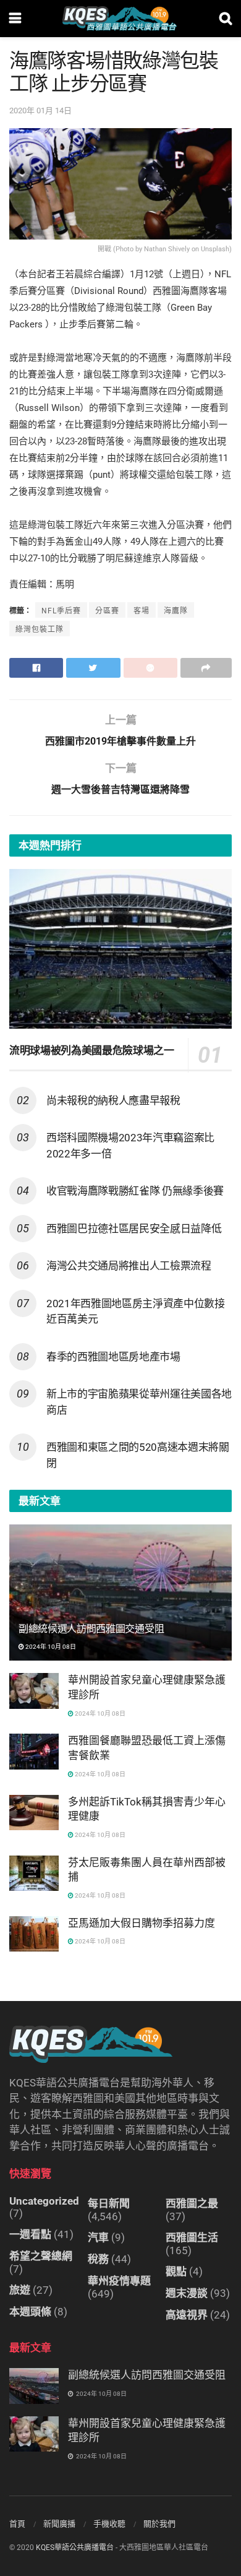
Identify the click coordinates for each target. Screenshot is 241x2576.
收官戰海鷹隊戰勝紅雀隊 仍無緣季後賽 (135, 1191)
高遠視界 (187, 2315)
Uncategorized (44, 2201)
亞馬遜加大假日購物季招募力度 (142, 1923)
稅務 (98, 2259)
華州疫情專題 (119, 2281)
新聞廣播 (59, 2524)
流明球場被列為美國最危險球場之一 (92, 1050)
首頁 (17, 2524)
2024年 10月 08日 (50, 1647)
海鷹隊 (176, 611)
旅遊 (20, 2290)
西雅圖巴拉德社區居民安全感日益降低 (134, 1229)
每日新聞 (109, 2203)
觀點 (176, 2271)
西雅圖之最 (192, 2203)
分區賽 (107, 611)
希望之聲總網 (41, 2256)
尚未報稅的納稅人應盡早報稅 (113, 1100)
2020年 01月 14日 (40, 110)
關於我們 (159, 2524)
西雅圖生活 (192, 2237)
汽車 (98, 2237)
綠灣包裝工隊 (40, 629)
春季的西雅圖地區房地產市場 (113, 1357)
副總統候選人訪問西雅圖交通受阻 (91, 1629)
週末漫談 (187, 2293)
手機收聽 (109, 2524)
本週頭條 (30, 2312)
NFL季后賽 (61, 611)
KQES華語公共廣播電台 (75, 2548)
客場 (142, 611)
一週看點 (30, 2234)
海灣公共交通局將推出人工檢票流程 (129, 1266)
